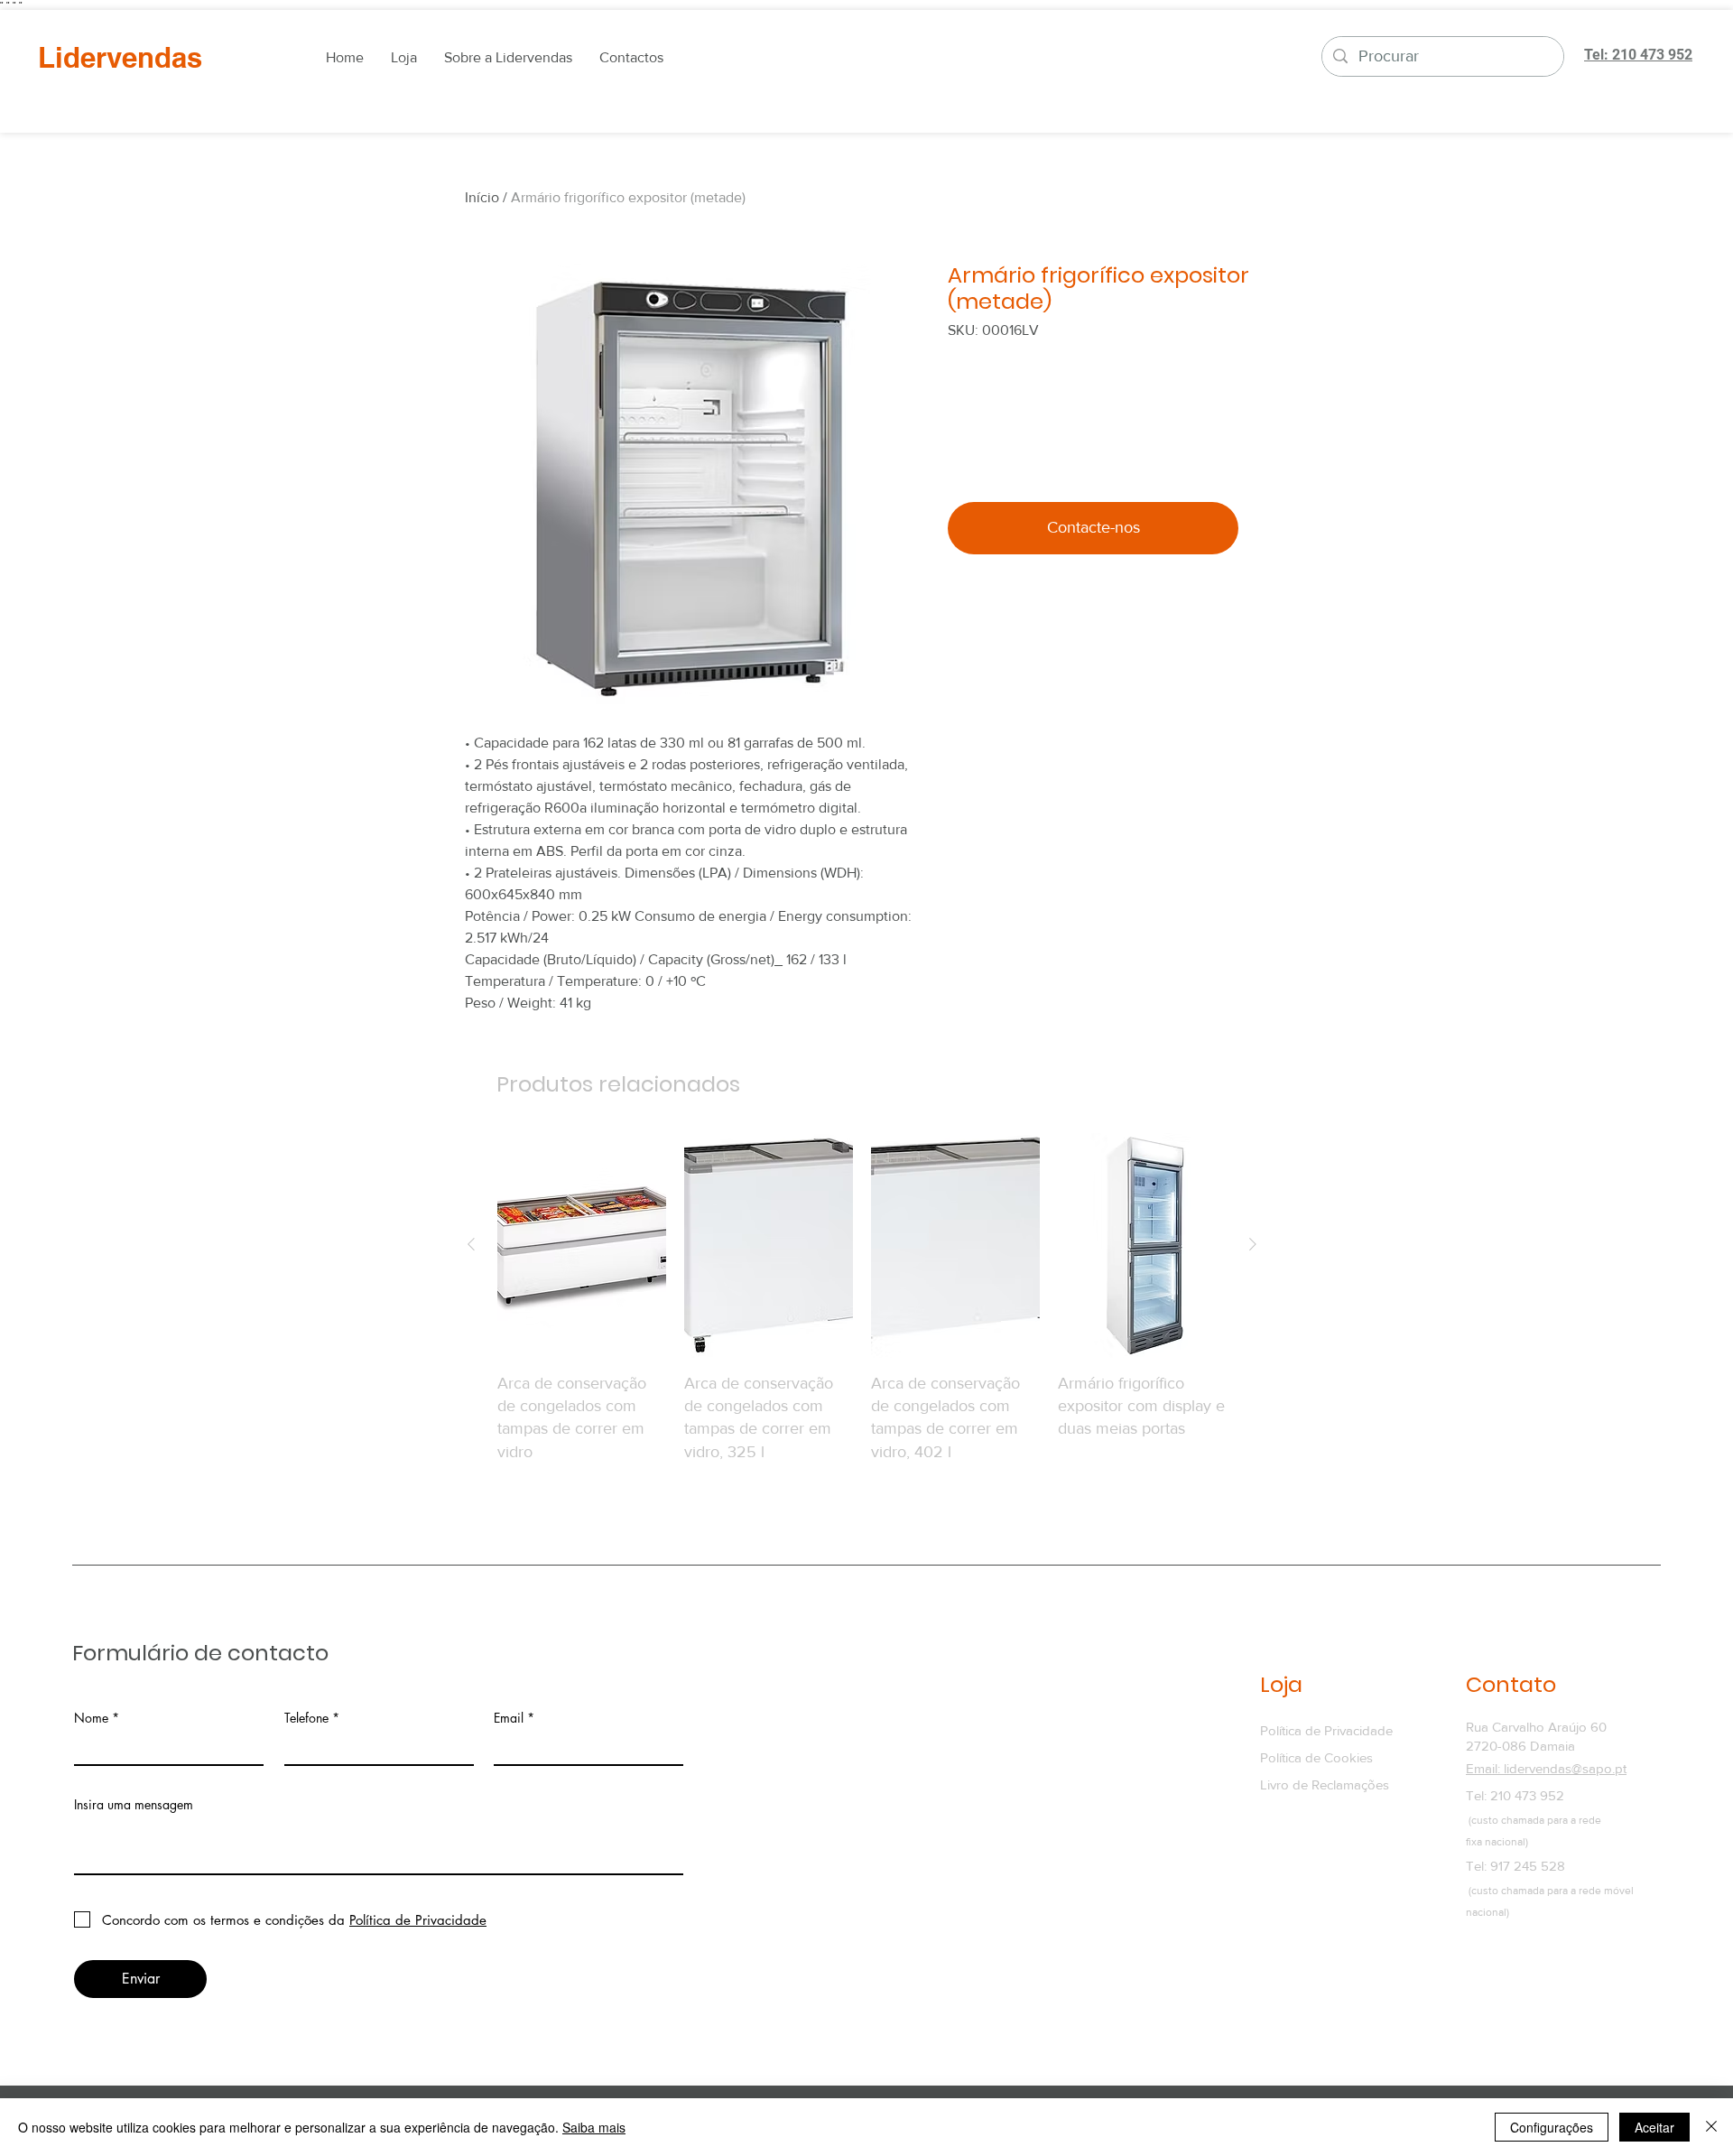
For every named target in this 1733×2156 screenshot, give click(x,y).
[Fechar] (1711, 2127)
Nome (91, 1718)
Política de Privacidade (1326, 1730)
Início (482, 197)
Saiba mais (594, 2127)
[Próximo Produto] (1253, 1244)
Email (509, 1718)
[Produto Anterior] (471, 1244)
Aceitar (1654, 2127)
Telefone (306, 1718)
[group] (862, 1298)
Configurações (1552, 2127)
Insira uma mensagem (134, 1805)
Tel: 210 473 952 (1515, 1795)
